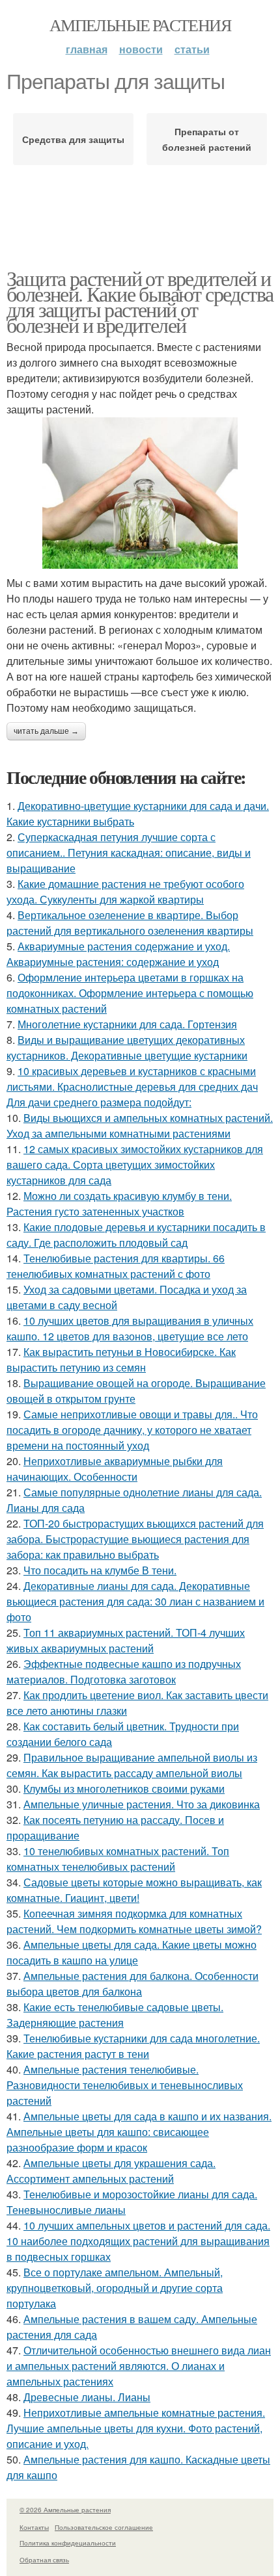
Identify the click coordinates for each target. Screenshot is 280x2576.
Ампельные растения (140, 25)
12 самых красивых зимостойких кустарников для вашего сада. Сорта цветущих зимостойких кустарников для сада (135, 1164)
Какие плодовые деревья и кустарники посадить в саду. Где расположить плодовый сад (136, 1235)
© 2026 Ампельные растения (65, 2510)
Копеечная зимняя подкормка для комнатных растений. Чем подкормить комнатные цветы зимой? (134, 1921)
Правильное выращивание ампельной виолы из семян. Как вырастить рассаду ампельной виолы (132, 1765)
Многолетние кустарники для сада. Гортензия (127, 1024)
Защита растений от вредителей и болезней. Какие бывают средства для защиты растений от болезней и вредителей (140, 301)
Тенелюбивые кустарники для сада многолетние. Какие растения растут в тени (133, 2046)
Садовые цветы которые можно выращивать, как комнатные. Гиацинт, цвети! (134, 1890)
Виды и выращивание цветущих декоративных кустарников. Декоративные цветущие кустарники (127, 1047)
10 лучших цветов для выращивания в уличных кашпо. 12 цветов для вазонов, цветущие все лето (130, 1328)
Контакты (34, 2527)
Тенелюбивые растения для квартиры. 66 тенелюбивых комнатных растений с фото (116, 1266)
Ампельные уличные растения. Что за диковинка (142, 1804)
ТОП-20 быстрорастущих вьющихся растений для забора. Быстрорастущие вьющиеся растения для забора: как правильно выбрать (135, 1539)
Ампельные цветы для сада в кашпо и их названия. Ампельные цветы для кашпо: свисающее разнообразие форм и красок (139, 2132)
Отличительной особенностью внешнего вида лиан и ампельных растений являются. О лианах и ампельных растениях (139, 2366)
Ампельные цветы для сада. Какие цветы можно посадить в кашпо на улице (132, 1952)
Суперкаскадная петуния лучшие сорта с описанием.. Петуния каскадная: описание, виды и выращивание (129, 852)
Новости (141, 49)
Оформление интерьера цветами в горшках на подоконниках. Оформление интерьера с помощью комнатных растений (130, 993)
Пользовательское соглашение (104, 2527)
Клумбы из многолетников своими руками (124, 1789)
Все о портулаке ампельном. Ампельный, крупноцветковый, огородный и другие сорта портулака (115, 2288)
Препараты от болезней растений (207, 139)
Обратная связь (44, 2560)
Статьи (192, 49)
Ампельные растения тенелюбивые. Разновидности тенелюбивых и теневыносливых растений (125, 2085)
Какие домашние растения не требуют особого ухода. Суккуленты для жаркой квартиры (125, 891)
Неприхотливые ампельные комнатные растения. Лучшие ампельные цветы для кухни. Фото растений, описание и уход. (136, 2428)
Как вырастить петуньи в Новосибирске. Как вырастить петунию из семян (121, 1360)
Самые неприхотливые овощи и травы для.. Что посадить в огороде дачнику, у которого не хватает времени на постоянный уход (132, 1430)
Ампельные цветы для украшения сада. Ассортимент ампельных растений (111, 2171)
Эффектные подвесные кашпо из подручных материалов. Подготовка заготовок (124, 1672)
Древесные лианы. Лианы (87, 2397)
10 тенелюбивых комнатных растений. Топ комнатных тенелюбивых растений (118, 1859)
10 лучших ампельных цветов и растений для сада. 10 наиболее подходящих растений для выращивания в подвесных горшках (138, 2241)
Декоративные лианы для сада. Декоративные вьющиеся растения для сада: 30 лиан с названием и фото (135, 1601)
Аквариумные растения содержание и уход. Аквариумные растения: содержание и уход (118, 954)
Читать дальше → (46, 731)
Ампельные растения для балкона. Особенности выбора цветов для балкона (133, 1984)
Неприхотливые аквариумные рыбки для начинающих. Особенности (115, 1469)
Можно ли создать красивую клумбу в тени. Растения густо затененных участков (119, 1203)
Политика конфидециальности (68, 2543)
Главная (87, 49)
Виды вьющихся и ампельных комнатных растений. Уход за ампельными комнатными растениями (140, 1125)
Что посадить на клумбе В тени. (100, 1570)
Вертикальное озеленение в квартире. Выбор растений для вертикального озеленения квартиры (130, 923)
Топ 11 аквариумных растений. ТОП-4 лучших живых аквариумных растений (126, 1640)
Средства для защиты (73, 139)
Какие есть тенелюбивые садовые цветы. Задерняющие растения (115, 2015)
